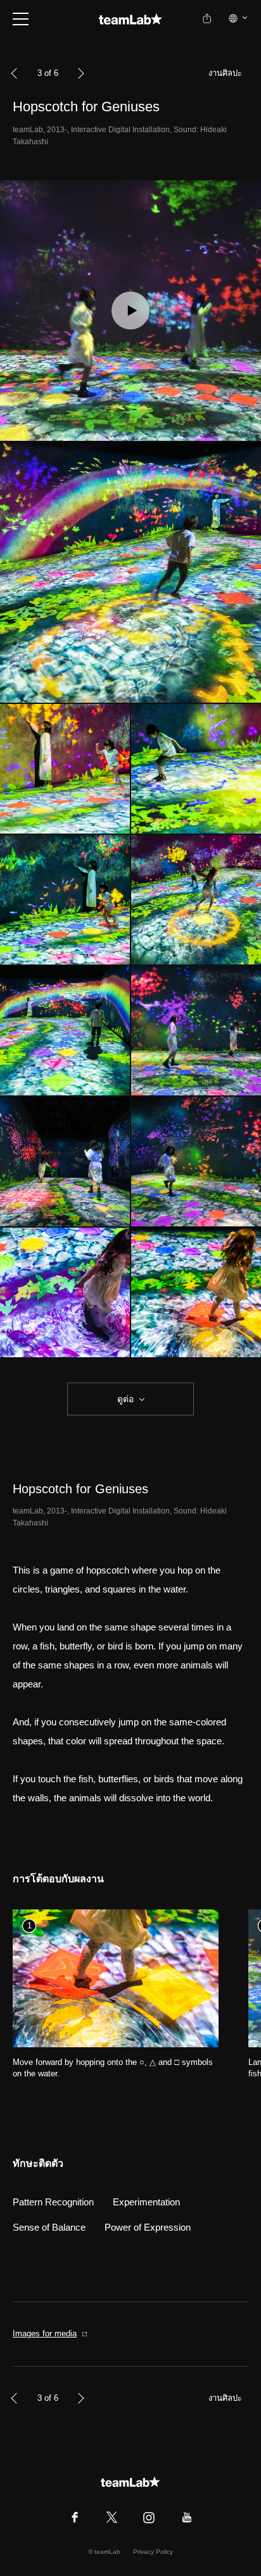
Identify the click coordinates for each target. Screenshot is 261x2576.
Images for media (45, 2333)
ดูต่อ (125, 1399)
